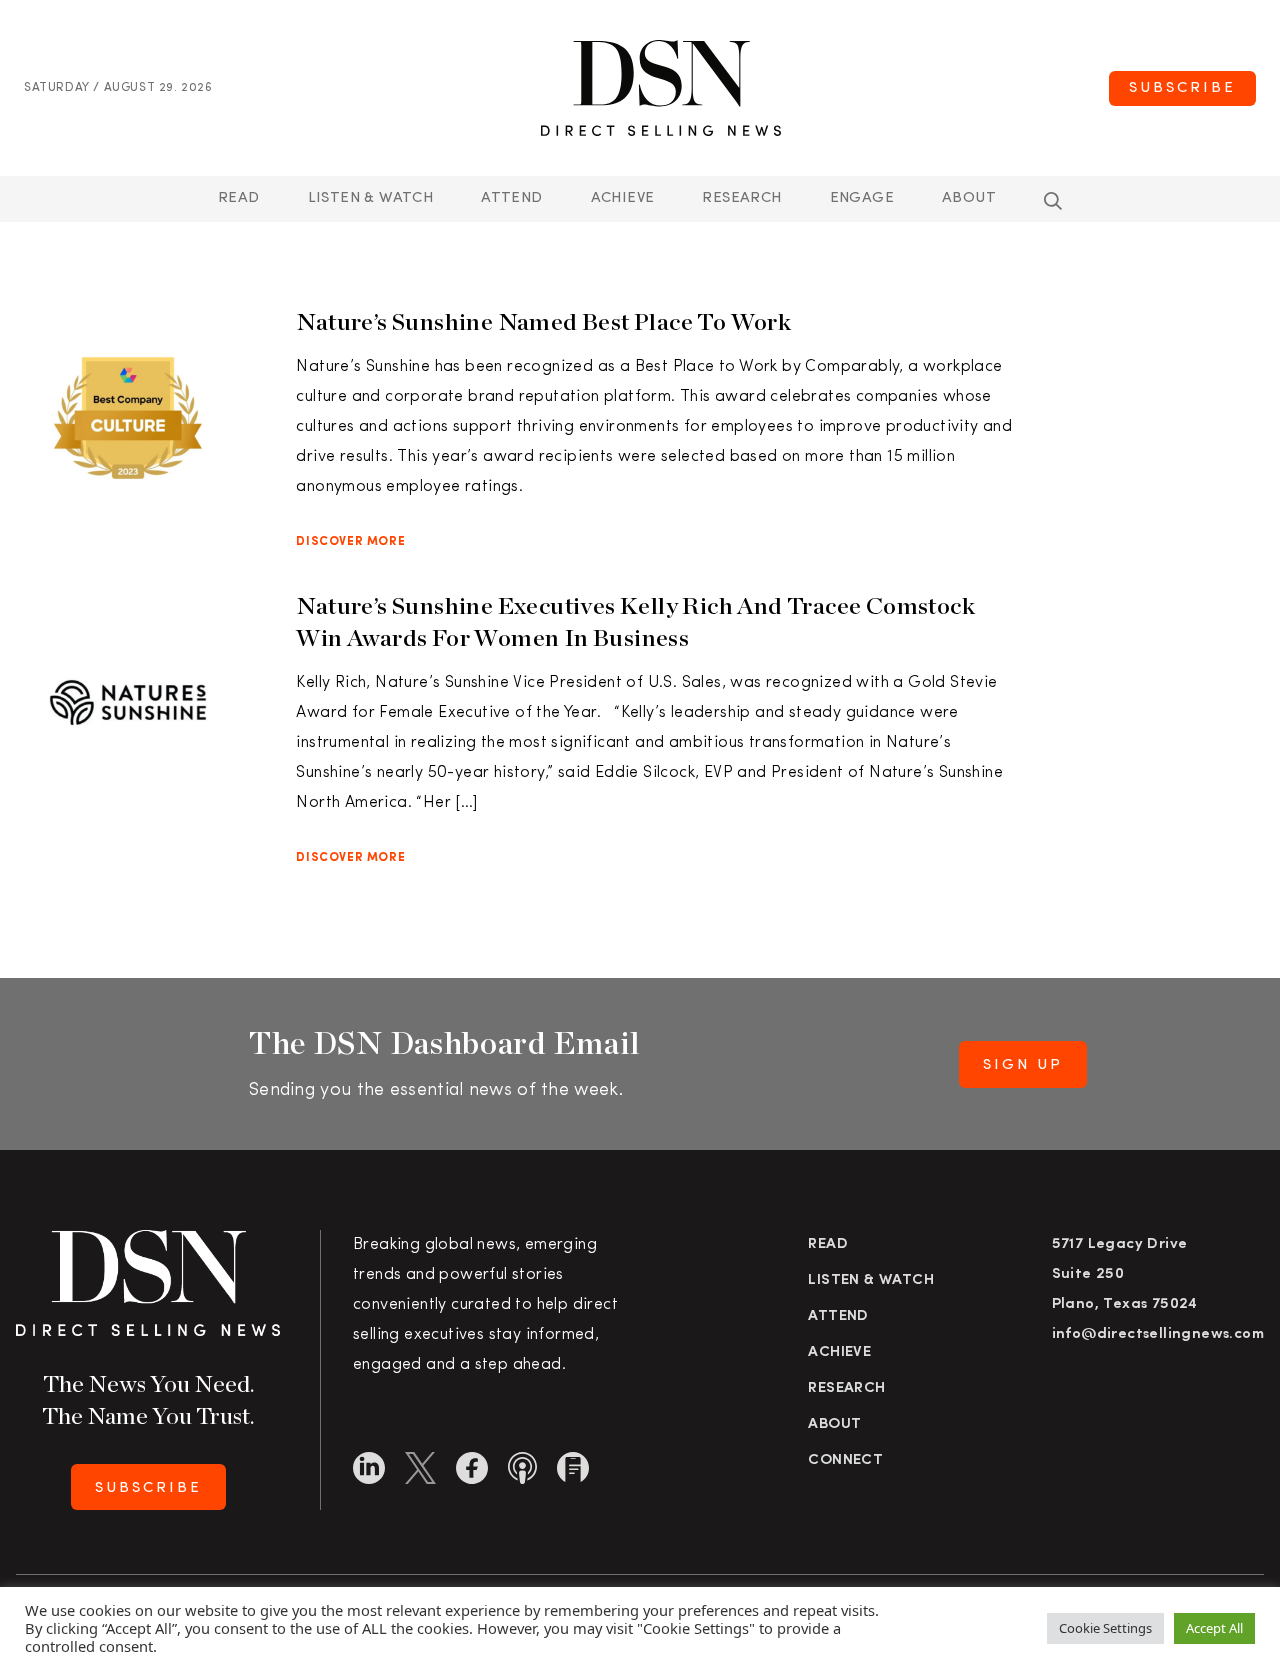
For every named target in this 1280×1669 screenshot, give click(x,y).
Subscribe (1182, 88)
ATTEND (511, 198)
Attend (838, 1316)
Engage (862, 198)
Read (239, 198)
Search (1053, 201)
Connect (845, 1460)
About (969, 198)
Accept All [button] (1214, 1628)
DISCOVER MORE (350, 542)
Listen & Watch (371, 198)
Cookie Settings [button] (1105, 1628)
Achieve (623, 198)
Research (741, 198)
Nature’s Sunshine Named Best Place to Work (545, 321)
